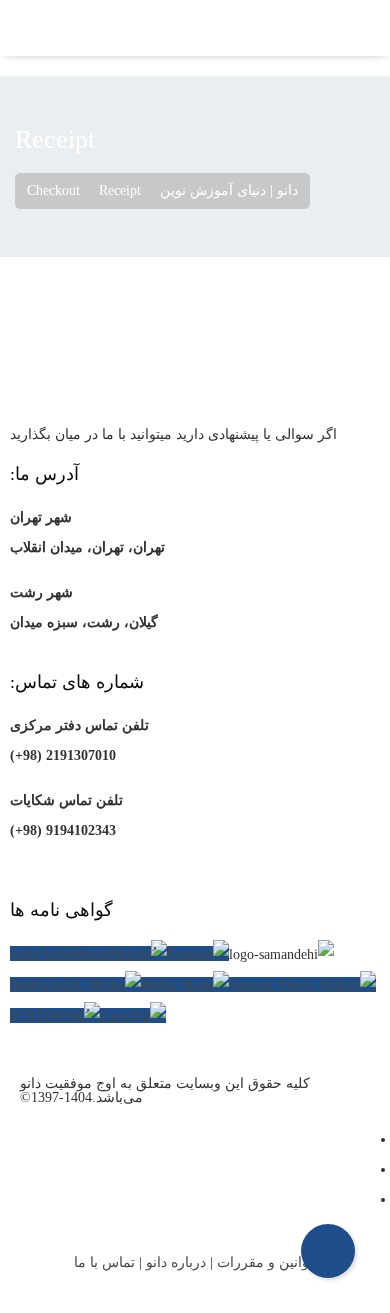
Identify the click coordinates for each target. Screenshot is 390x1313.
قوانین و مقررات (266, 1262)
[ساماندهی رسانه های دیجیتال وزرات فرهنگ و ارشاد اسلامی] (281, 955)
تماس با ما (104, 1262)
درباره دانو (176, 1262)
